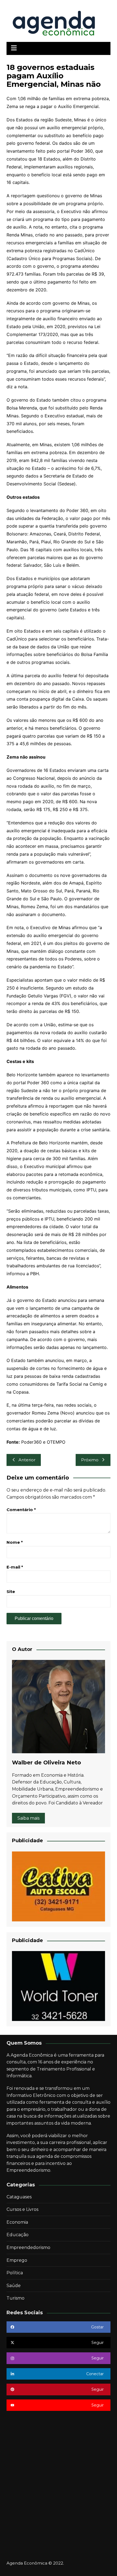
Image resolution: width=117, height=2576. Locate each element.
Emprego (17, 2260)
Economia (17, 2222)
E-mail (15, 1567)
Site (11, 1591)
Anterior (27, 1460)
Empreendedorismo (28, 2247)
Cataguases (19, 2197)
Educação (18, 2235)
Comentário (21, 1510)
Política (15, 2273)
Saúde (14, 2286)
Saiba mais (28, 1818)
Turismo (16, 2298)
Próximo (90, 1460)
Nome (15, 1542)
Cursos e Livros (22, 2209)
